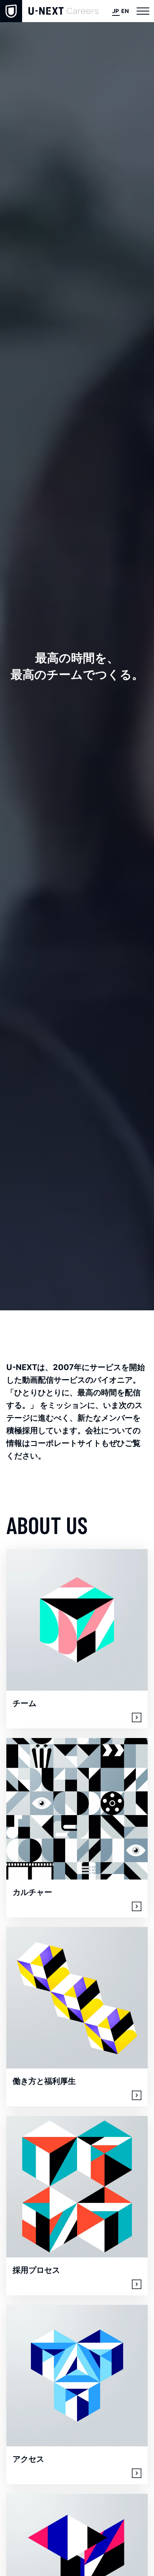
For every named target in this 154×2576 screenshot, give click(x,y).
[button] (143, 11)
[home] (49, 11)
